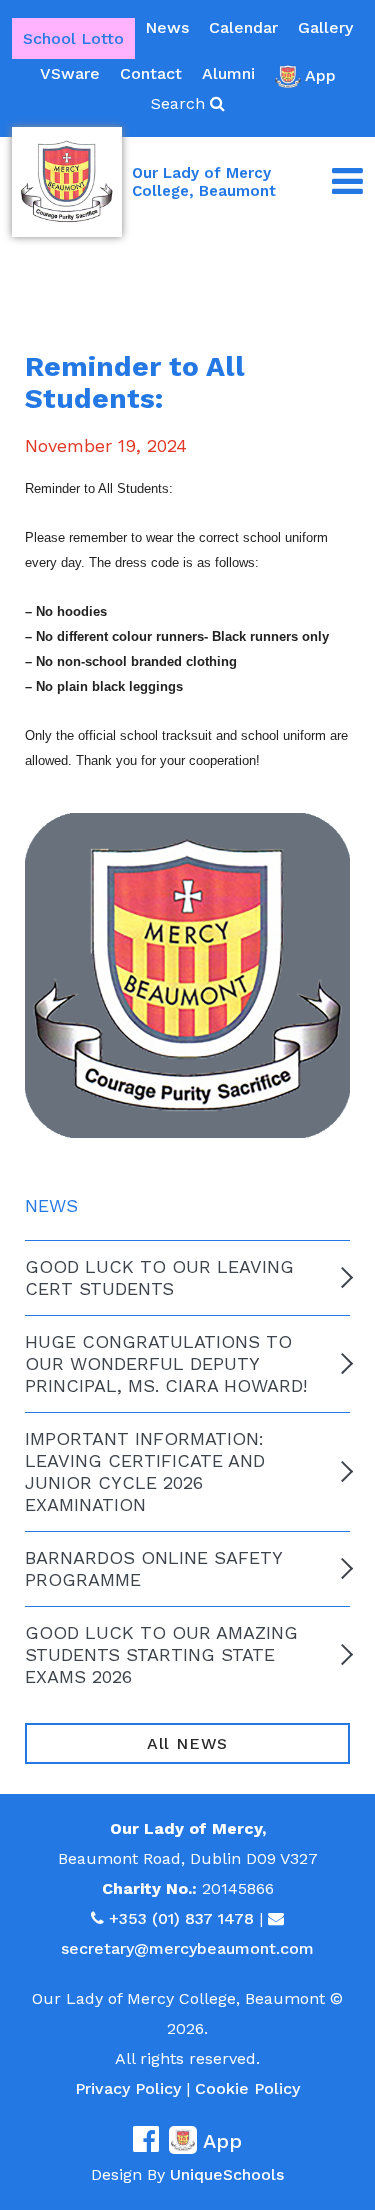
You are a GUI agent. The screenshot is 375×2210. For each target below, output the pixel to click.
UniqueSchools (227, 2174)
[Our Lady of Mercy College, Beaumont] (67, 182)
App (320, 75)
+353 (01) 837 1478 (181, 1918)
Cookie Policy (247, 2088)
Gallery (325, 27)
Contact (151, 73)
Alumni (228, 73)
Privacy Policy (128, 2088)
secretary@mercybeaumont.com (187, 1948)
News (167, 27)
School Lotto (73, 38)
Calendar (243, 27)
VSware (70, 73)
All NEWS (187, 1743)
